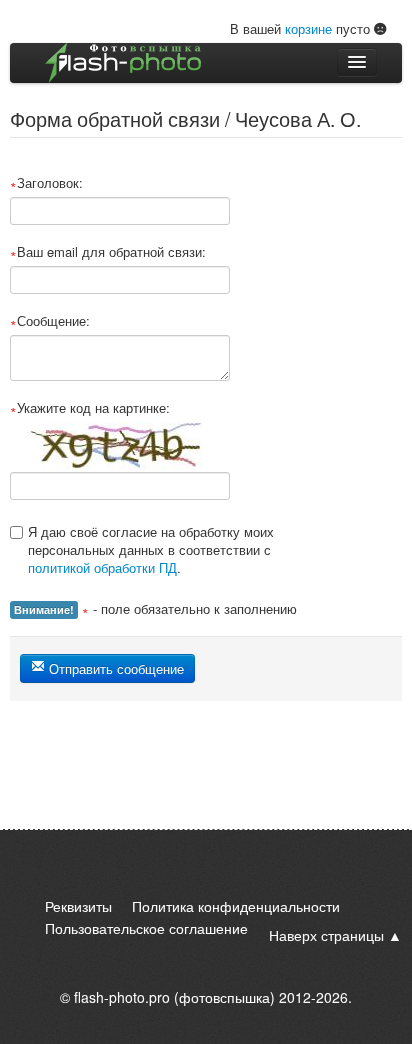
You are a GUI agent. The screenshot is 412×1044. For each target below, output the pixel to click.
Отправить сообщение (114, 668)
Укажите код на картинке (91, 408)
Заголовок (48, 183)
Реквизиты (78, 906)
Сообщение (51, 321)
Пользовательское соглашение (146, 928)
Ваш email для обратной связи (109, 252)
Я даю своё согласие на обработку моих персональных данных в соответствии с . (151, 549)
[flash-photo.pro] (123, 63)
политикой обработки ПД (102, 567)
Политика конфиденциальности (236, 906)
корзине (308, 28)
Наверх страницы (326, 935)
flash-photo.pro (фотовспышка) (174, 997)
